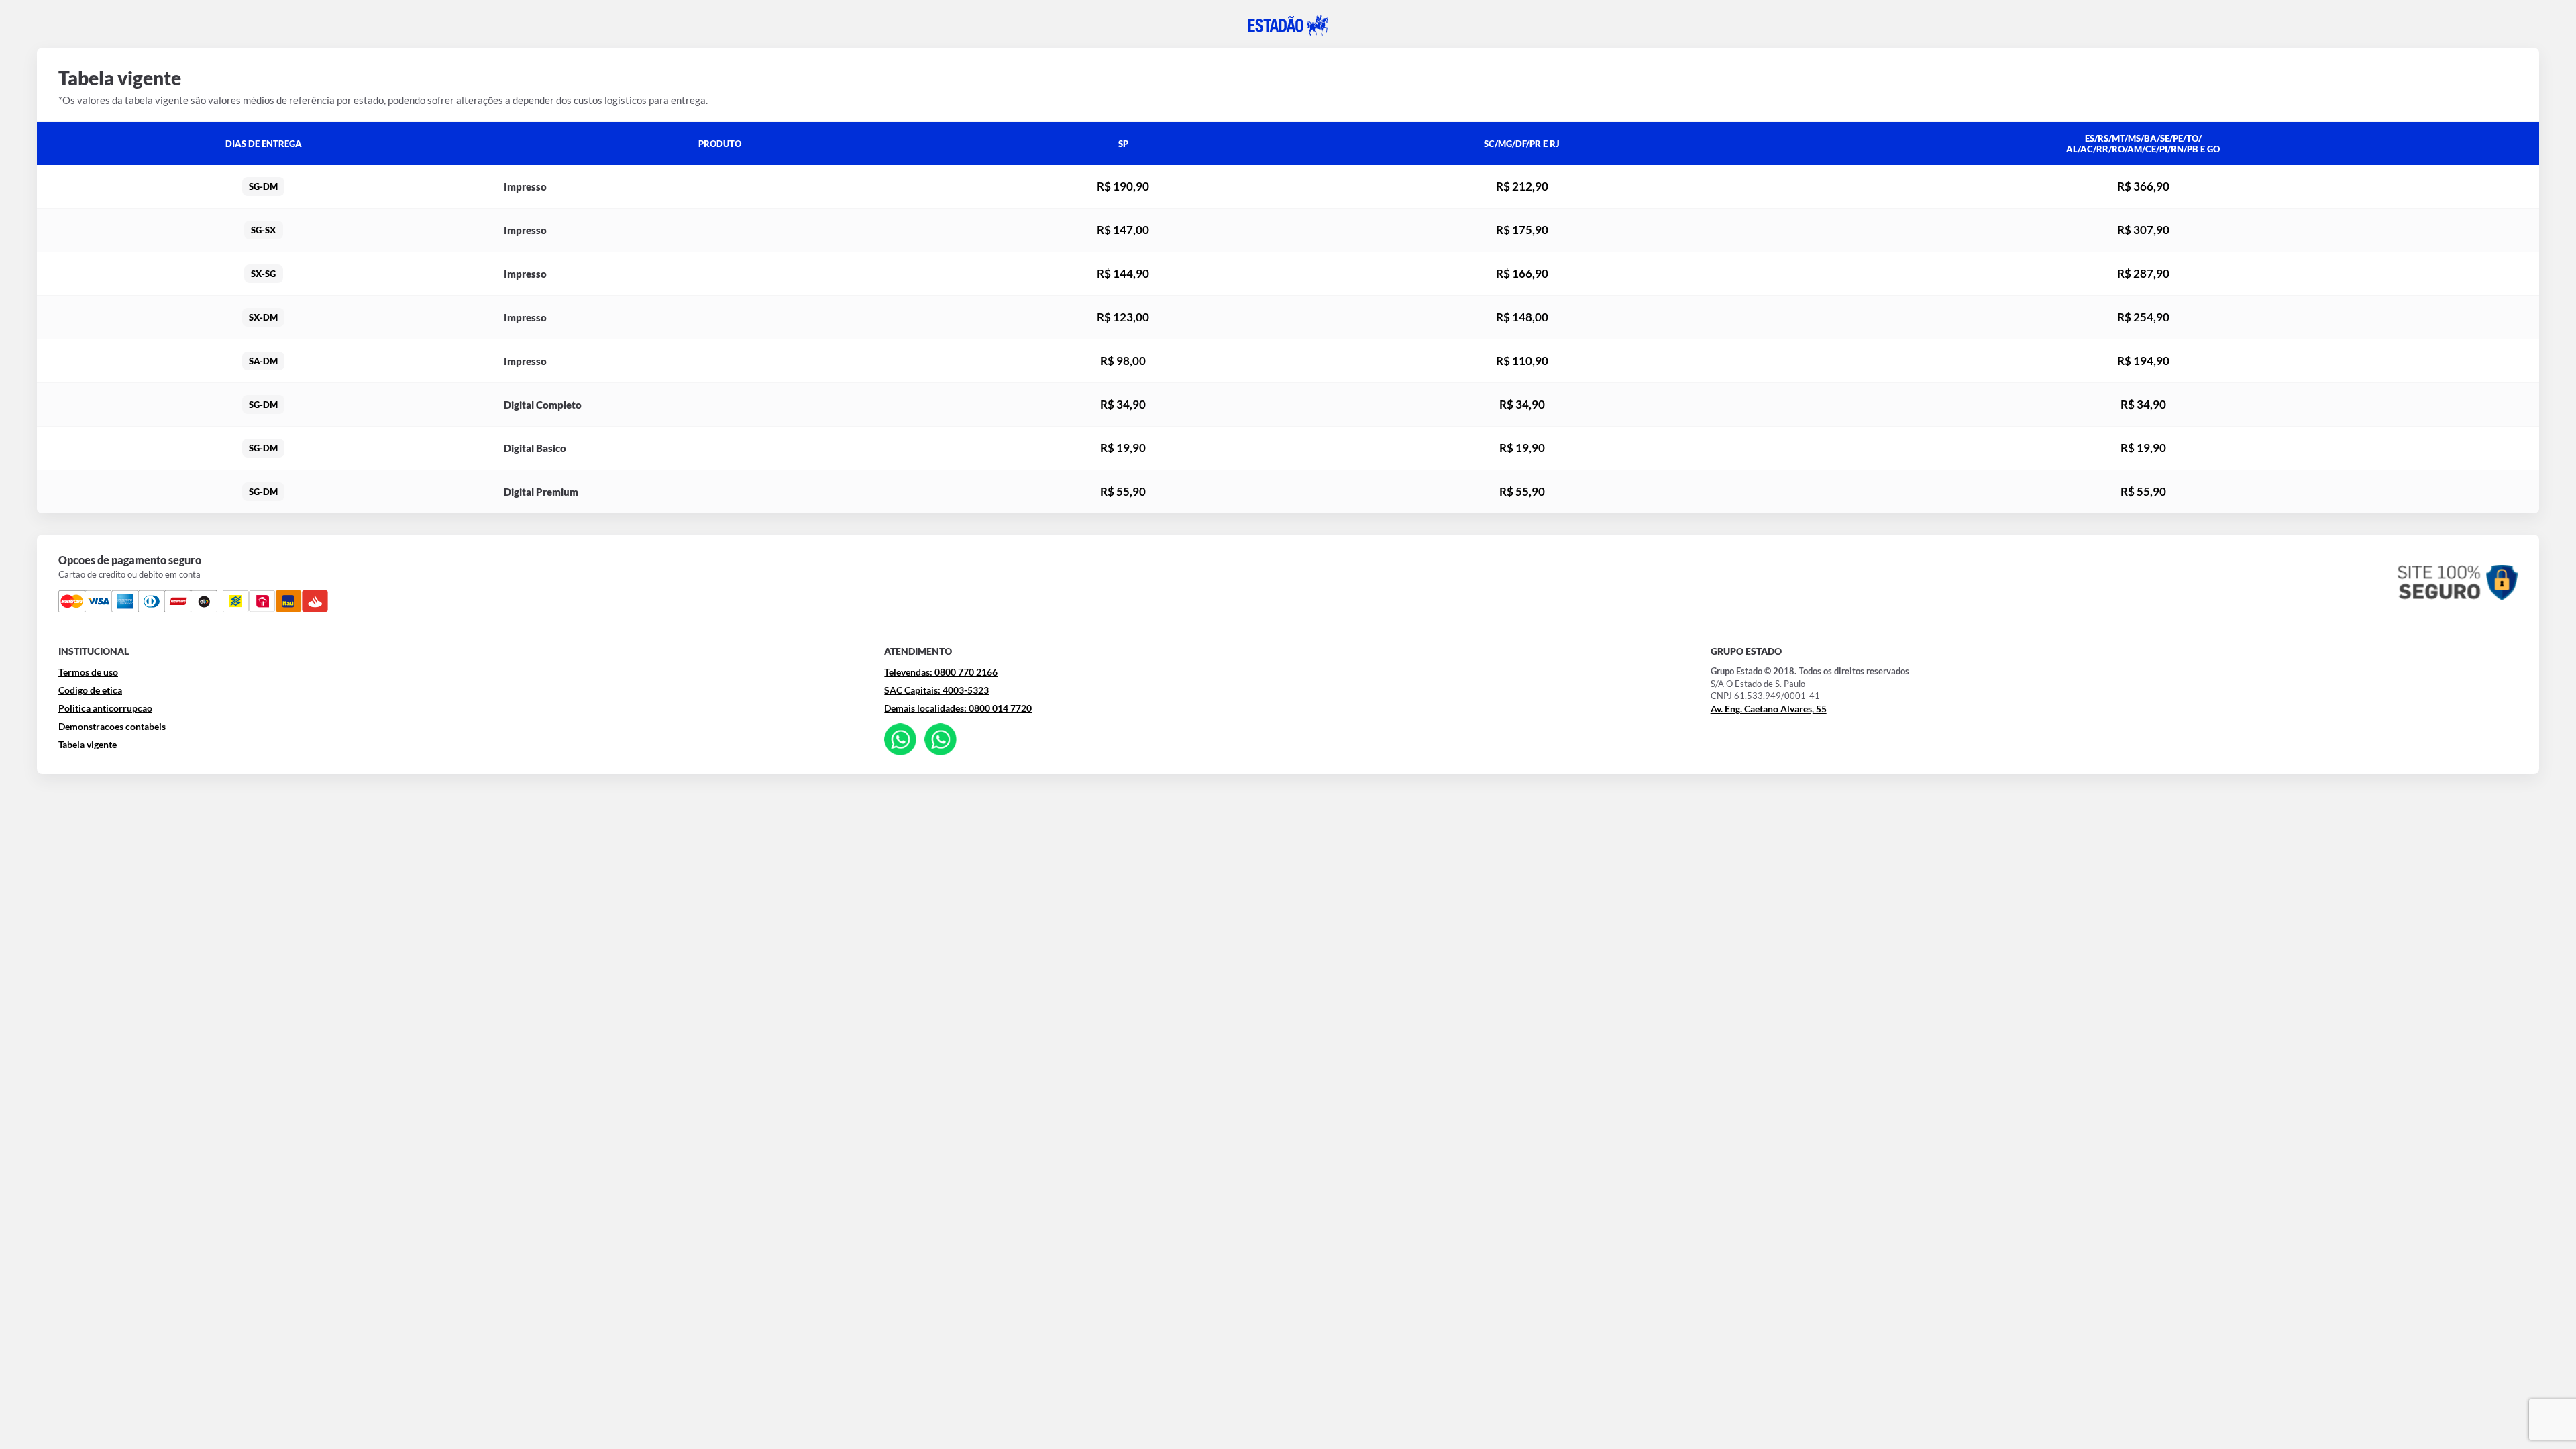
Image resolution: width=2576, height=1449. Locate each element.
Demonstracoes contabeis (112, 726)
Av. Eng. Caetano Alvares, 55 (1769, 709)
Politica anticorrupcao (105, 708)
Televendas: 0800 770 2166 (941, 672)
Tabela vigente (88, 744)
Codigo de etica (90, 690)
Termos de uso (88, 672)
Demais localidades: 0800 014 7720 (958, 708)
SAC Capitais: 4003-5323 (936, 690)
